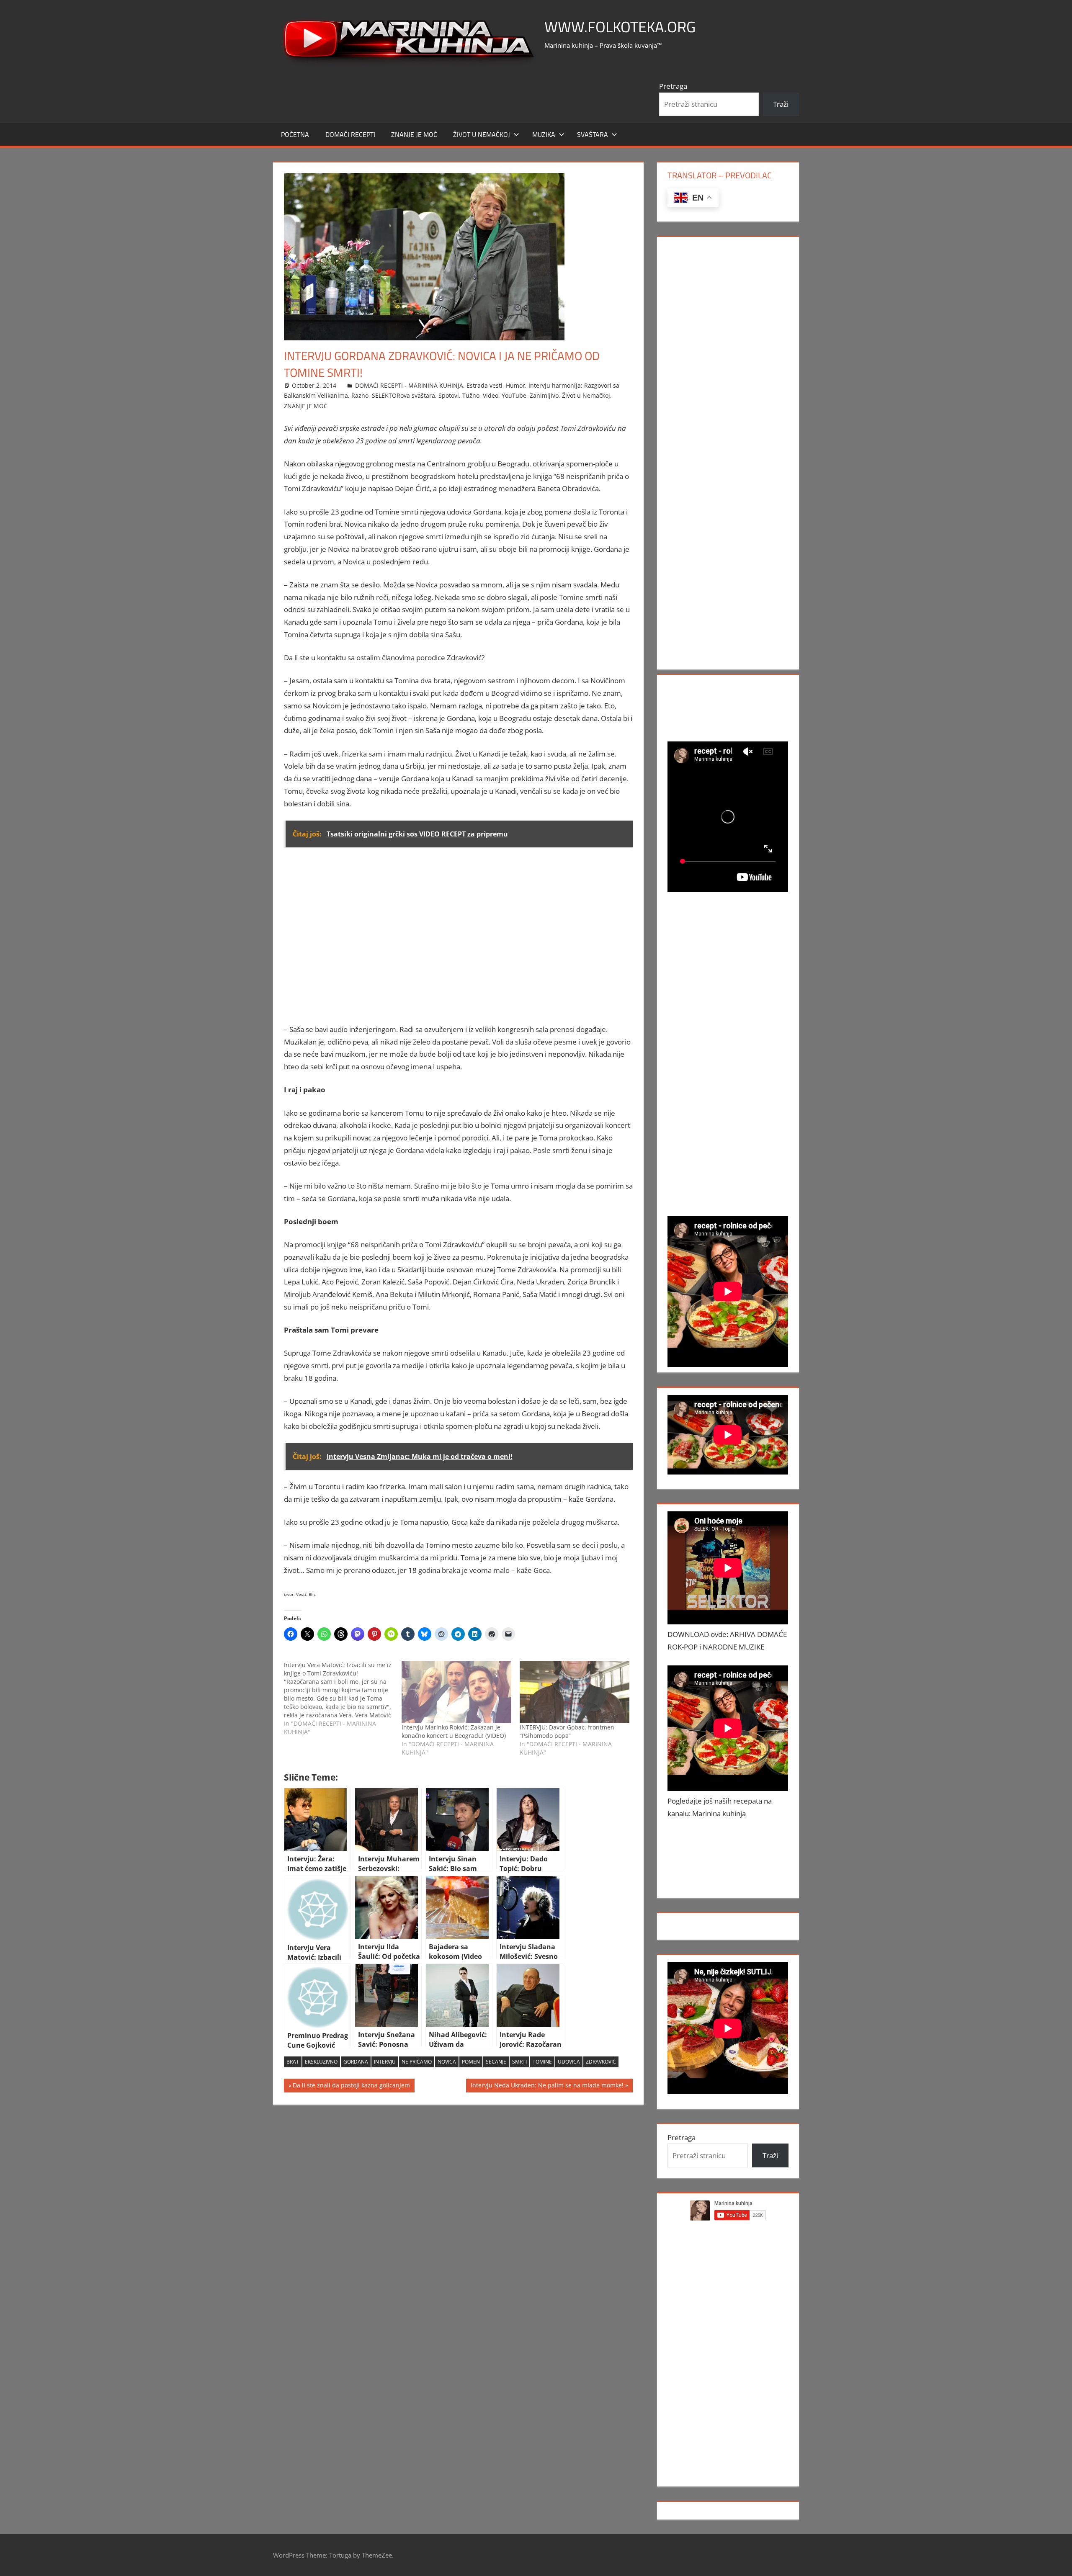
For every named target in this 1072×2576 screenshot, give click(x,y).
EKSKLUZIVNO (321, 2062)
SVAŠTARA (593, 134)
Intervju (385, 2062)
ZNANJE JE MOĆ (414, 134)
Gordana (356, 2062)
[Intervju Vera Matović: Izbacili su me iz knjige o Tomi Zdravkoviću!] (343, 1698)
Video (491, 395)
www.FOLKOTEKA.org (620, 27)
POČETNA (295, 134)
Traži (781, 104)
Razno (360, 395)
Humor (515, 385)
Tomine (542, 2062)
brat (293, 2062)
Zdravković (601, 2062)
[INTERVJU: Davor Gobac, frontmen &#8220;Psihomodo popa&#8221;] (575, 1692)
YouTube (514, 395)
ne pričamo (417, 2062)
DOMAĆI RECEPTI (350, 134)
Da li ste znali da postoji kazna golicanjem (351, 2087)
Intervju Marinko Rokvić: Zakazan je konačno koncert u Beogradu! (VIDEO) (454, 1731)
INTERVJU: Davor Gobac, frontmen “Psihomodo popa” (567, 1731)
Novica (447, 2062)
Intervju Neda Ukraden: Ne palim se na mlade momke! (547, 2087)
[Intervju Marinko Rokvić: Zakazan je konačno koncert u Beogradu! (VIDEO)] (456, 1692)
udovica (569, 2062)
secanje (496, 2062)
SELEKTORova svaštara (403, 395)
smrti (519, 2062)
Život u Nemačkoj (482, 134)
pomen (471, 2062)
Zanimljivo (544, 395)
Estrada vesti (484, 385)
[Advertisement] (459, 942)
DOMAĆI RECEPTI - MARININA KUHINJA (409, 385)
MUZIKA (544, 134)
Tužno (471, 395)
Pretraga (673, 86)
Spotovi (449, 395)
